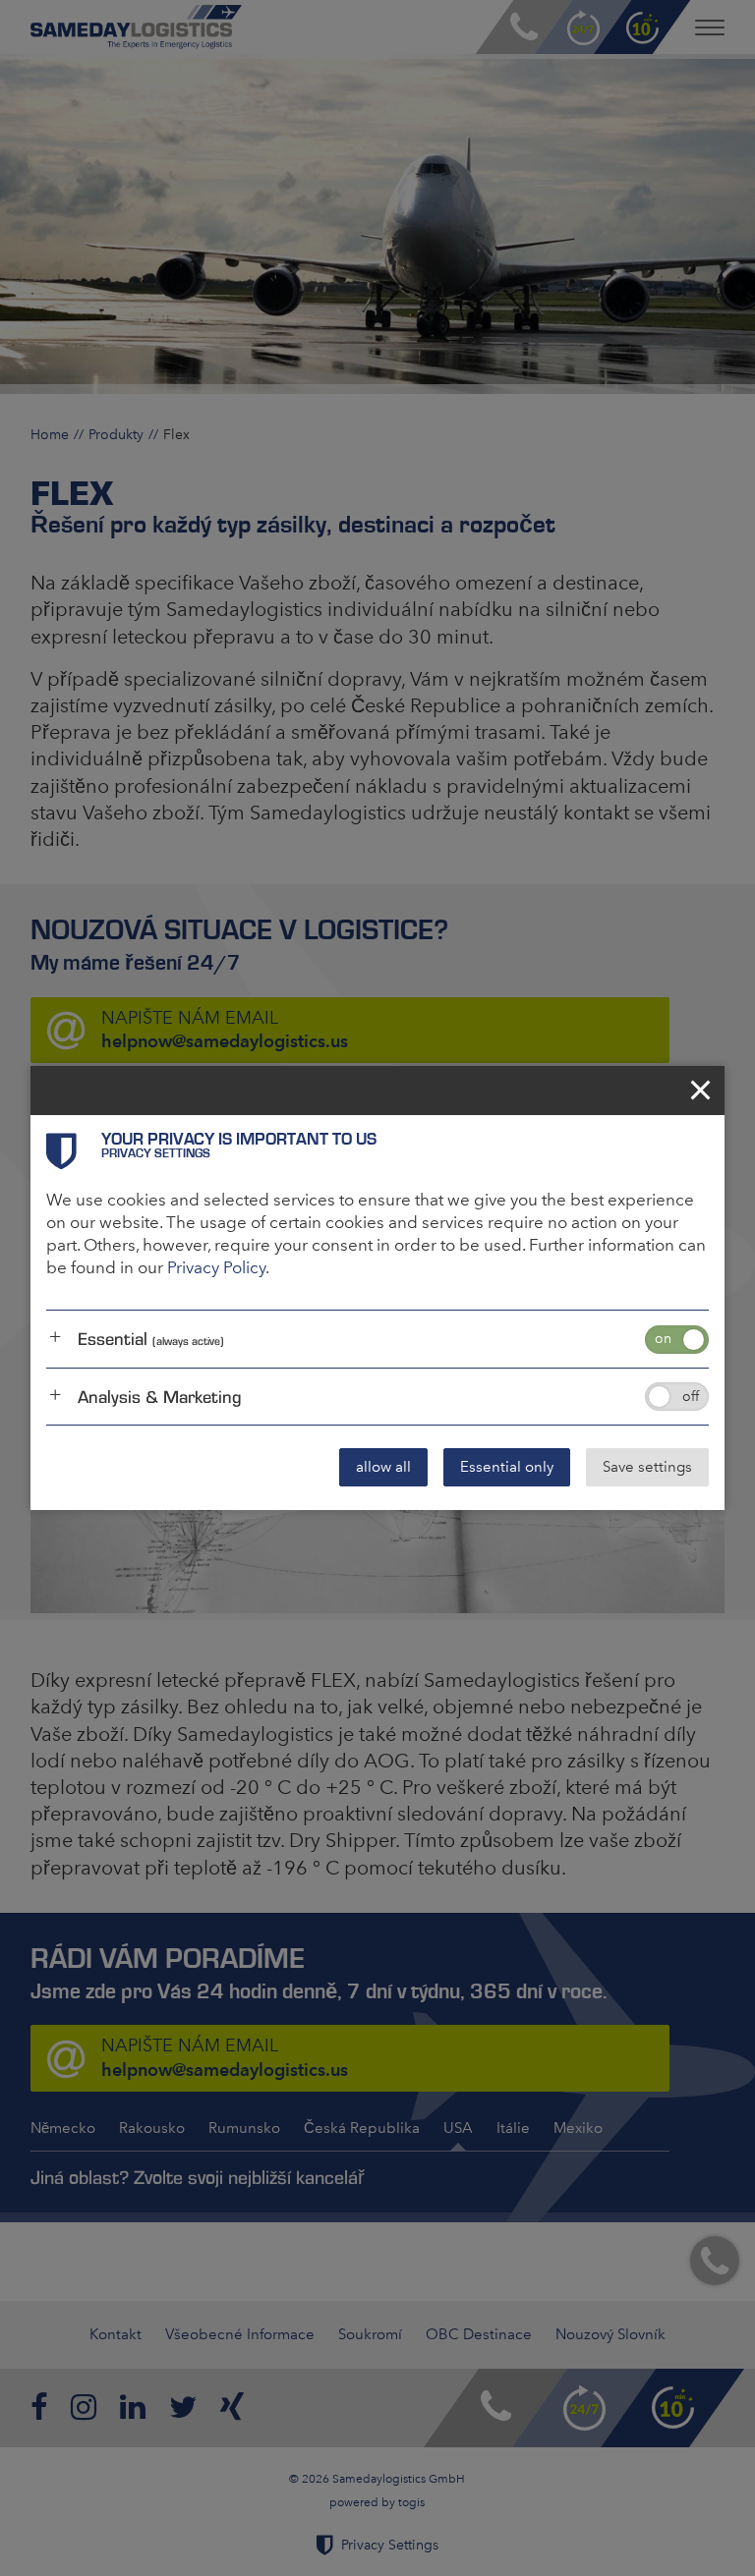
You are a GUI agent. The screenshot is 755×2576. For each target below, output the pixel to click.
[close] (700, 1091)
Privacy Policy (216, 1267)
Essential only (507, 1467)
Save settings (647, 1467)
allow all (383, 1467)
